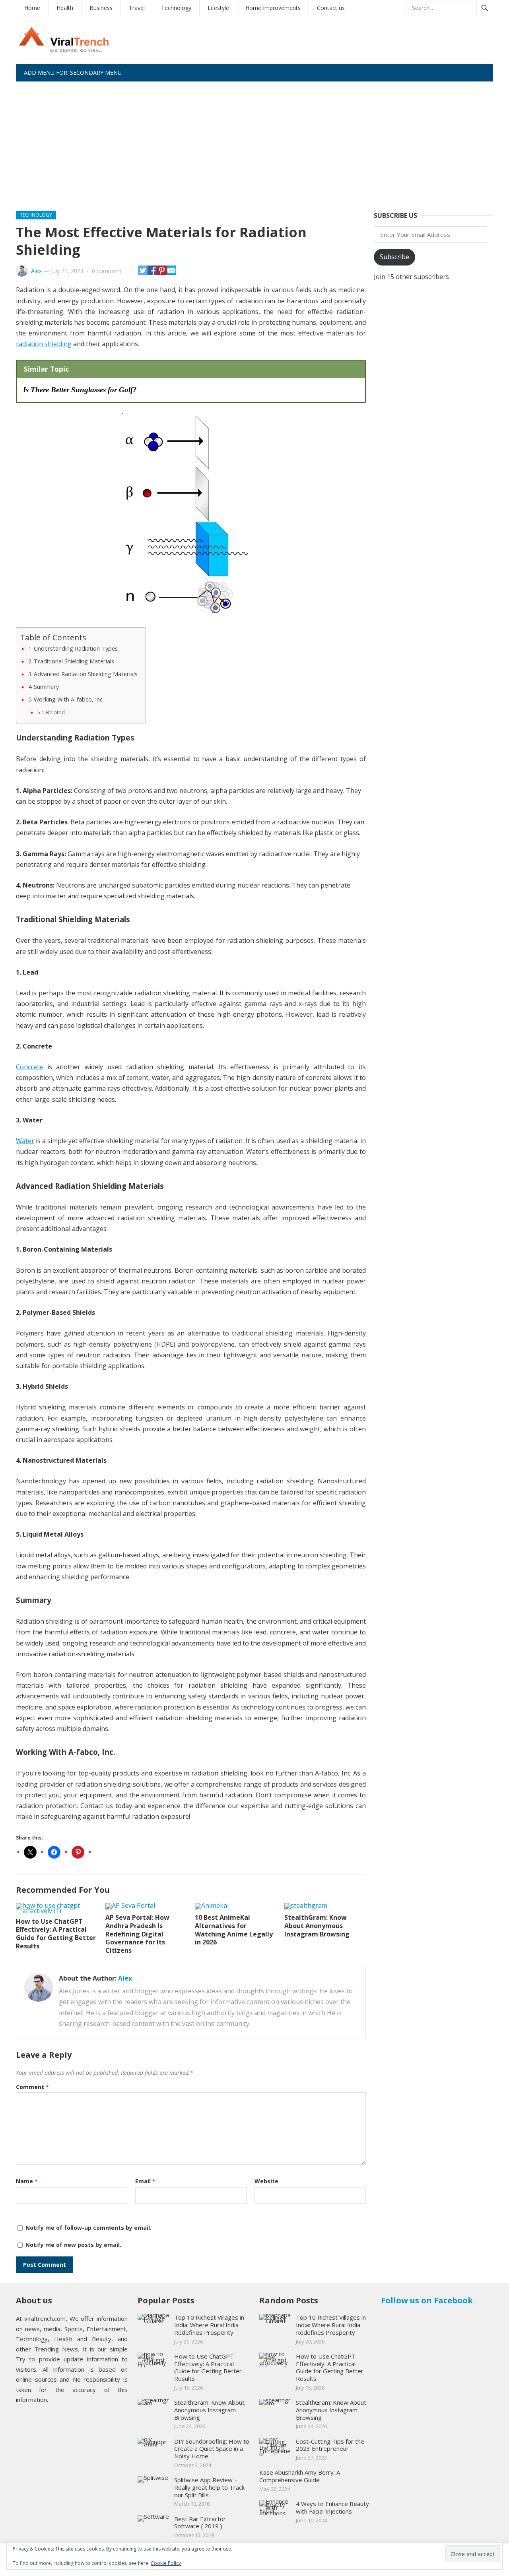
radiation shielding (44, 344)
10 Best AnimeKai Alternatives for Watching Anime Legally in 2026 (234, 1930)
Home (32, 8)
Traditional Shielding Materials (74, 661)
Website (266, 2181)
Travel (137, 8)
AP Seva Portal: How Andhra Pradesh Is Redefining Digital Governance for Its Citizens (137, 1934)
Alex (36, 271)
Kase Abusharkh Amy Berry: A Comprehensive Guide (300, 2476)
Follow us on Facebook (427, 2300)
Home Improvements (273, 8)
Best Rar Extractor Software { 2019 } (200, 2523)
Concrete (29, 1067)
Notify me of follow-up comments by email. (88, 2228)
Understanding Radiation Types (76, 648)
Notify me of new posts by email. (73, 2245)
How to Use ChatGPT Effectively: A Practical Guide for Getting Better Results (56, 1934)
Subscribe (394, 257)
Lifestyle (218, 8)
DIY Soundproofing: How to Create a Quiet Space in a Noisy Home (212, 2449)
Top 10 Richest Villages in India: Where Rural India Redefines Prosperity (209, 2325)
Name (27, 2181)
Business (101, 8)
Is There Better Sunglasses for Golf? (80, 390)
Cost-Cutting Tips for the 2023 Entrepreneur (330, 2445)
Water (25, 1141)
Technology (176, 8)
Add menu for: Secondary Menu (73, 73)
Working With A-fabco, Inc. (69, 699)
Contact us (331, 8)
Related (55, 712)
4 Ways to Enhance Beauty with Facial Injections (332, 2507)
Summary (46, 687)
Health (65, 8)
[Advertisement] (254, 141)
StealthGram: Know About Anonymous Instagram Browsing (317, 1926)
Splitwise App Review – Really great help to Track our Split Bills (209, 2487)
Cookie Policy (166, 2563)
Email (145, 2181)
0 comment (107, 271)
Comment (32, 2087)
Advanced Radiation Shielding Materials (86, 674)
